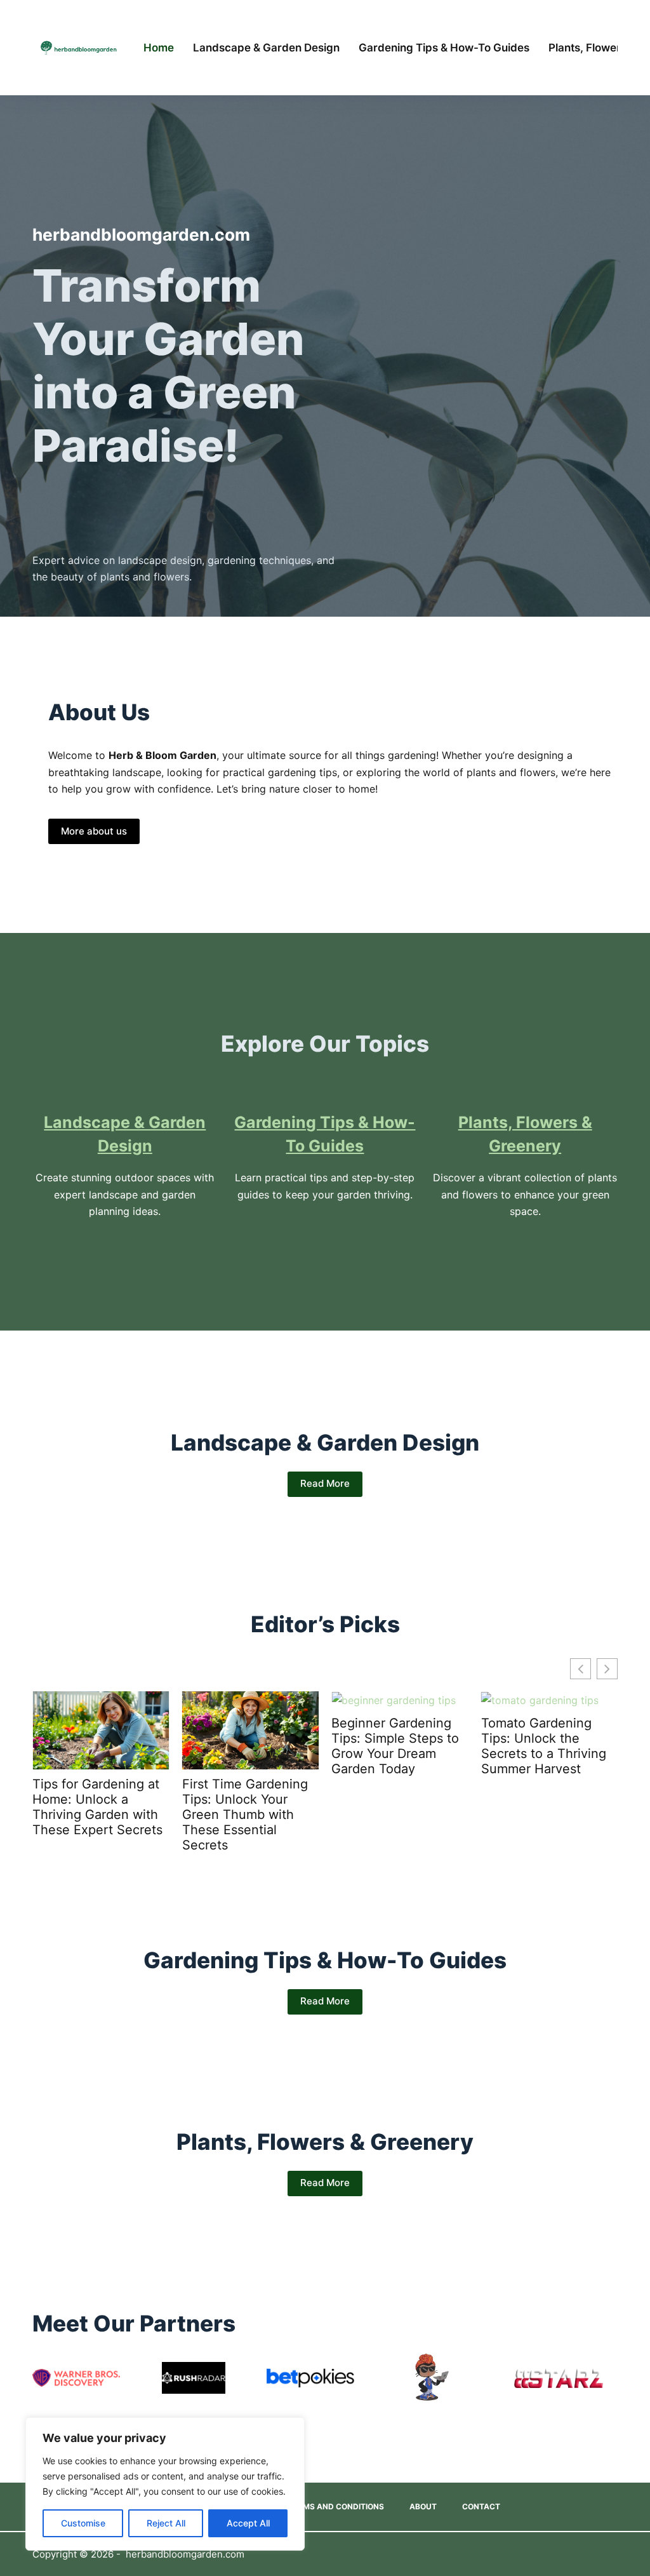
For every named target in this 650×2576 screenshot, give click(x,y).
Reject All (166, 2523)
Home (159, 48)
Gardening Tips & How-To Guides (444, 48)
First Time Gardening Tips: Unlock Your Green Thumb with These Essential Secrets (245, 1815)
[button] (607, 1669)
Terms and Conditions (336, 2506)
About (423, 2506)
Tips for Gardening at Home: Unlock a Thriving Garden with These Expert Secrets (97, 1807)
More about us (94, 831)
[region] (165, 2484)
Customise (83, 2523)
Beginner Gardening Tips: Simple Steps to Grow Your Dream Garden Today (395, 1746)
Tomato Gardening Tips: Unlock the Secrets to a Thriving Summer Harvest (544, 1746)
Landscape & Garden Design (266, 48)
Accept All (248, 2523)
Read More (325, 1483)
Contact (481, 2506)
